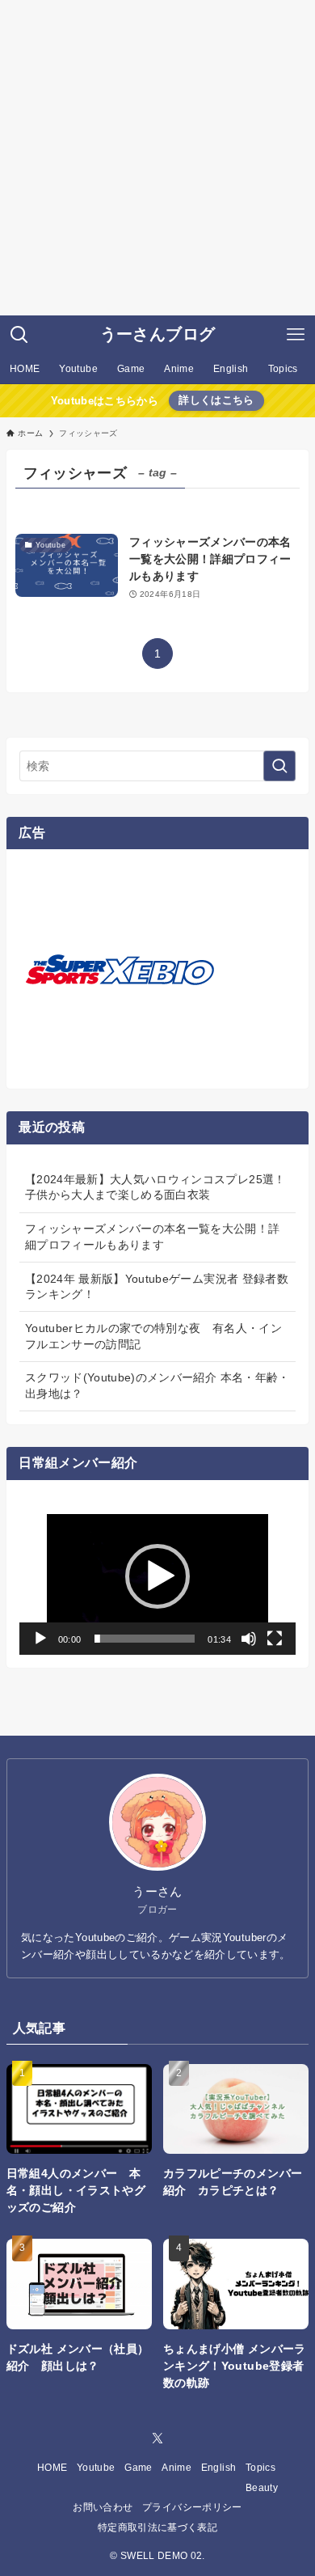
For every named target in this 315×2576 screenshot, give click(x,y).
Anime (176, 2467)
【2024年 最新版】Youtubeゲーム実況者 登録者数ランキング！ (157, 1287)
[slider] (145, 1639)
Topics (260, 2467)
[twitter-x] (157, 2439)
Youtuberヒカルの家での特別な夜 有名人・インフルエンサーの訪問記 (153, 1336)
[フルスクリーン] (275, 1639)
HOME (52, 2467)
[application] (157, 1577)
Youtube (96, 2467)
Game (138, 2467)
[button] (157, 1576)
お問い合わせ (103, 2507)
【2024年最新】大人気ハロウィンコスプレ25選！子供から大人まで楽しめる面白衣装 (155, 1187)
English (218, 2467)
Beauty (262, 2487)
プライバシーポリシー (192, 2507)
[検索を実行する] (279, 766)
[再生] (40, 1639)
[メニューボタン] (296, 335)
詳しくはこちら (216, 400)
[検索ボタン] (19, 335)
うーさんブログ (157, 335)
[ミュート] (249, 1639)
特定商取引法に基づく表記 (157, 2527)
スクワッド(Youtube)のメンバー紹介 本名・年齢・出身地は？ (157, 1385)
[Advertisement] (157, 158)
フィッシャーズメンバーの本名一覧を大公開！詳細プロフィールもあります (153, 1237)
